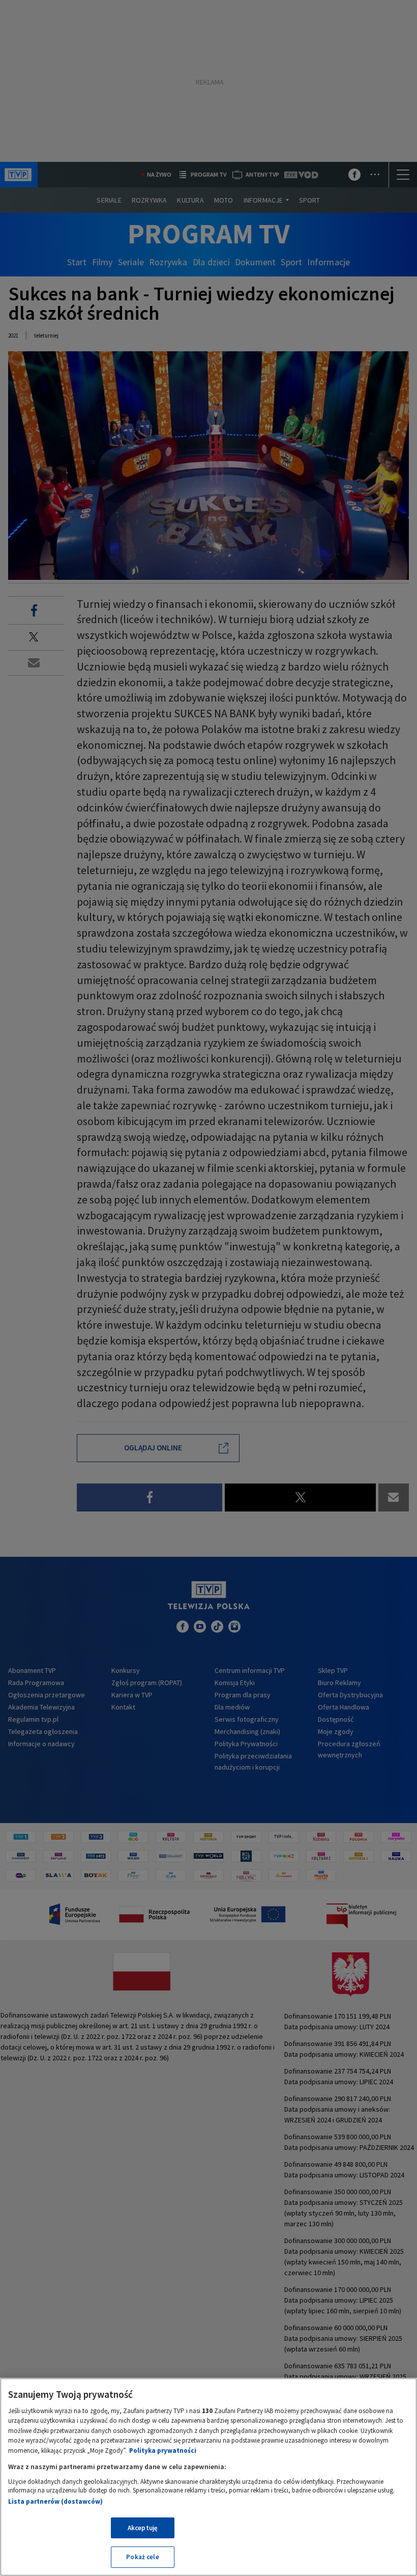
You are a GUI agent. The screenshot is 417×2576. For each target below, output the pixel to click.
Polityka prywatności (163, 2451)
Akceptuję (143, 2528)
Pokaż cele (142, 2557)
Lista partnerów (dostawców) (55, 2501)
